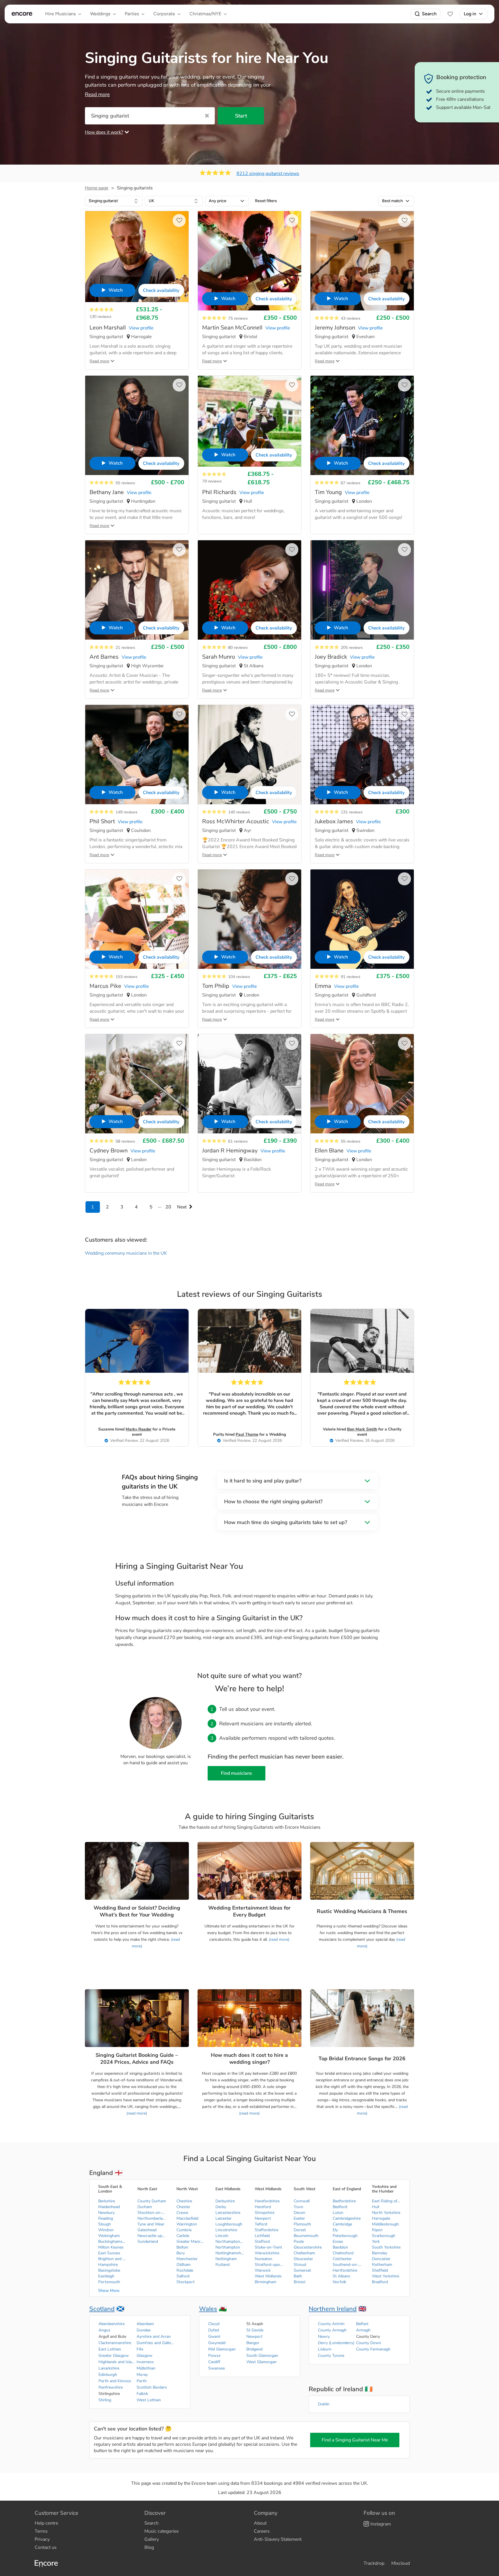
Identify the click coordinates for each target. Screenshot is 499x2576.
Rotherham (382, 2265)
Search (429, 14)
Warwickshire (267, 2253)
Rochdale (185, 2270)
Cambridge (342, 2224)
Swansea (216, 2368)
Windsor (106, 2230)
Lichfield (262, 2236)
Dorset (300, 2230)
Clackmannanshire (115, 2343)
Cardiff (214, 2362)
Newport (263, 2218)
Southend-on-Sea (347, 2265)
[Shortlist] (450, 14)
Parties (132, 14)
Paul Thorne (247, 1434)
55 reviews (125, 483)
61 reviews (238, 1141)
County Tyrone (331, 2356)
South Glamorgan (262, 2356)
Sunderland (148, 2241)
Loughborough (229, 2224)
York (376, 2241)
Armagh (363, 2330)
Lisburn (325, 2349)
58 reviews (125, 1141)
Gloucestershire (308, 2247)
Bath (298, 2276)
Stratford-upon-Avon (269, 2265)
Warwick (263, 2270)
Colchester (342, 2259)
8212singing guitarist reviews (268, 174)
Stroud (300, 2265)
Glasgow (145, 2356)
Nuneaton (264, 2259)
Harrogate (381, 2218)
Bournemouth (306, 2236)
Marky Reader (138, 1429)
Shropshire (265, 2213)
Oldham (184, 2265)
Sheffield (380, 2270)
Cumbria (184, 2230)
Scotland (102, 2309)
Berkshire (107, 2201)
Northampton (228, 2247)
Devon (299, 2213)
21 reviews (125, 648)
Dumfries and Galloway (155, 2343)
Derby (221, 2207)
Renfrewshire (111, 2387)
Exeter (299, 2218)
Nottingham (226, 2259)
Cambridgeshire (347, 2218)
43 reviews (351, 318)
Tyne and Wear (151, 2224)
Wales (208, 2309)
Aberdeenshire (111, 2324)
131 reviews (352, 812)
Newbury (106, 2213)
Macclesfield (187, 2218)
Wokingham (109, 2236)
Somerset (302, 2270)
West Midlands (268, 2276)
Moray (142, 2375)
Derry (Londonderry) (336, 2343)
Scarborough (384, 2236)
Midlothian (146, 2368)
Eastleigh (106, 2276)
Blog (149, 2547)
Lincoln (222, 2236)
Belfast (362, 2324)
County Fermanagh (373, 2349)
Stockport (186, 2282)
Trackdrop (374, 2563)
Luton (338, 2213)
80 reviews (238, 648)
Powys (214, 2356)
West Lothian (149, 2400)
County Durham (152, 2201)
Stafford (262, 2241)
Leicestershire (228, 2213)
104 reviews (239, 977)
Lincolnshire (226, 2230)
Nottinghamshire (230, 2253)
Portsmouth (109, 2282)
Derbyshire (225, 2201)
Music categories (162, 2531)
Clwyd (214, 2324)
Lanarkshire (109, 2368)
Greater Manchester (191, 2241)
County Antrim (331, 2324)
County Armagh (332, 2330)
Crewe (182, 2213)
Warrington (187, 2224)
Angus (104, 2330)
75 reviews (238, 318)
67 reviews (351, 483)
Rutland (222, 2265)
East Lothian (110, 2349)
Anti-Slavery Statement (278, 2539)
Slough (105, 2224)
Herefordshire (267, 2201)
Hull (376, 2207)
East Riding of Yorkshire (386, 2201)
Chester (183, 2207)
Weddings (100, 14)
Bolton (182, 2247)
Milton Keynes (111, 2247)
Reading (106, 2218)
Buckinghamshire (113, 2241)
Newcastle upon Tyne (152, 2236)
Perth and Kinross (115, 2381)
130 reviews (100, 317)
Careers (262, 2531)
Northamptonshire (230, 2241)
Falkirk (142, 2394)
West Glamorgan (261, 2362)
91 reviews (351, 977)
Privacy (42, 2539)
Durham (145, 2207)
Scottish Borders (152, 2387)
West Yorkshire (386, 2276)
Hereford (263, 2207)
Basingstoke (109, 2270)
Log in (470, 14)
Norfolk (339, 2282)
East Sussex (109, 2253)
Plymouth (302, 2224)
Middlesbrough (385, 2224)
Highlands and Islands (117, 2362)
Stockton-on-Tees (152, 2213)
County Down (369, 2343)
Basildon (340, 2247)
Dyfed (214, 2330)
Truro (298, 2207)
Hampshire (108, 2265)
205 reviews (352, 648)
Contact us (46, 2547)
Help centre (46, 2523)
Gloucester (303, 2259)
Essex (338, 2241)
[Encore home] (22, 14)
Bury (181, 2253)
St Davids (255, 2330)
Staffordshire (267, 2230)
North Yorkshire (386, 2213)
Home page (97, 188)
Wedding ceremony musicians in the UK (126, 1253)
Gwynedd (217, 2343)
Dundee (144, 2330)
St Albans (341, 2276)
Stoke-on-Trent (268, 2247)
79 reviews (212, 481)
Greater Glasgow (114, 2356)
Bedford (340, 2207)
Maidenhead (109, 2207)
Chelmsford (343, 2253)
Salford (183, 2276)
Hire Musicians (60, 14)
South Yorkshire (386, 2247)
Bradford (380, 2282)
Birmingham (266, 2282)
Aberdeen (145, 2324)
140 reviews (239, 812)
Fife (140, 2349)
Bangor (253, 2343)
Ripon (377, 2230)
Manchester (187, 2259)
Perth (142, 2381)
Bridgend (254, 2349)
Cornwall (302, 2201)
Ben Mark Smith (362, 1429)
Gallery (152, 2539)
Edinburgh (108, 2375)
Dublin (324, 2404)
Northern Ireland (333, 2309)
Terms (41, 2531)
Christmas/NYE (205, 14)
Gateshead (147, 2230)
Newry (324, 2336)
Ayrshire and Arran (154, 2336)
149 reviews (126, 812)
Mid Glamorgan (222, 2349)
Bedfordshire (344, 2201)
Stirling (105, 2400)
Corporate (164, 14)
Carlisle (183, 2236)
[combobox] (114, 201)
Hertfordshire (345, 2270)
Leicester (224, 2218)
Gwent (214, 2336)
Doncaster (381, 2259)
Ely (335, 2230)
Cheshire (184, 2201)
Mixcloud (401, 2563)
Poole (299, 2241)
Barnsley (380, 2253)
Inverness (145, 2362)
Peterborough (345, 2236)
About (260, 2523)
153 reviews (126, 977)
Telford (261, 2224)
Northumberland (152, 2218)
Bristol (299, 2282)
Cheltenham (304, 2253)
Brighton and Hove (113, 2259)
